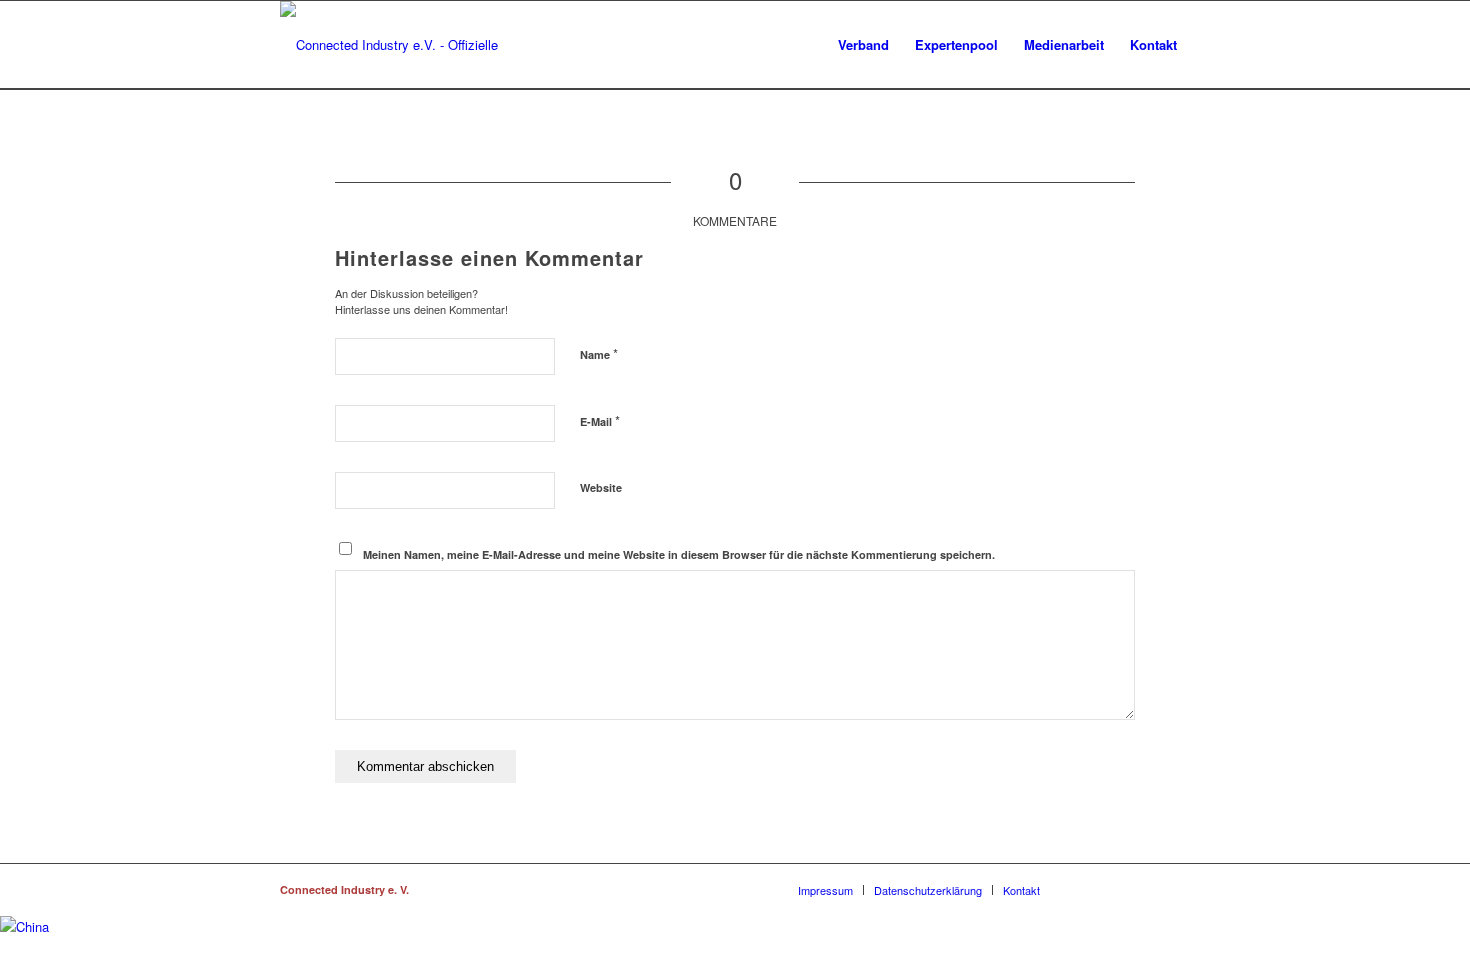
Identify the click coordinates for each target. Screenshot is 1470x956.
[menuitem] (863, 45)
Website (601, 487)
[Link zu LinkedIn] (1115, 889)
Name (599, 353)
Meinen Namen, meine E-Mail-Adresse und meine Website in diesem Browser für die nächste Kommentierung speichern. (679, 554)
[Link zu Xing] (1085, 889)
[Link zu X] (1145, 889)
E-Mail (600, 420)
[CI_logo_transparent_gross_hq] (412, 45)
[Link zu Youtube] (1175, 889)
